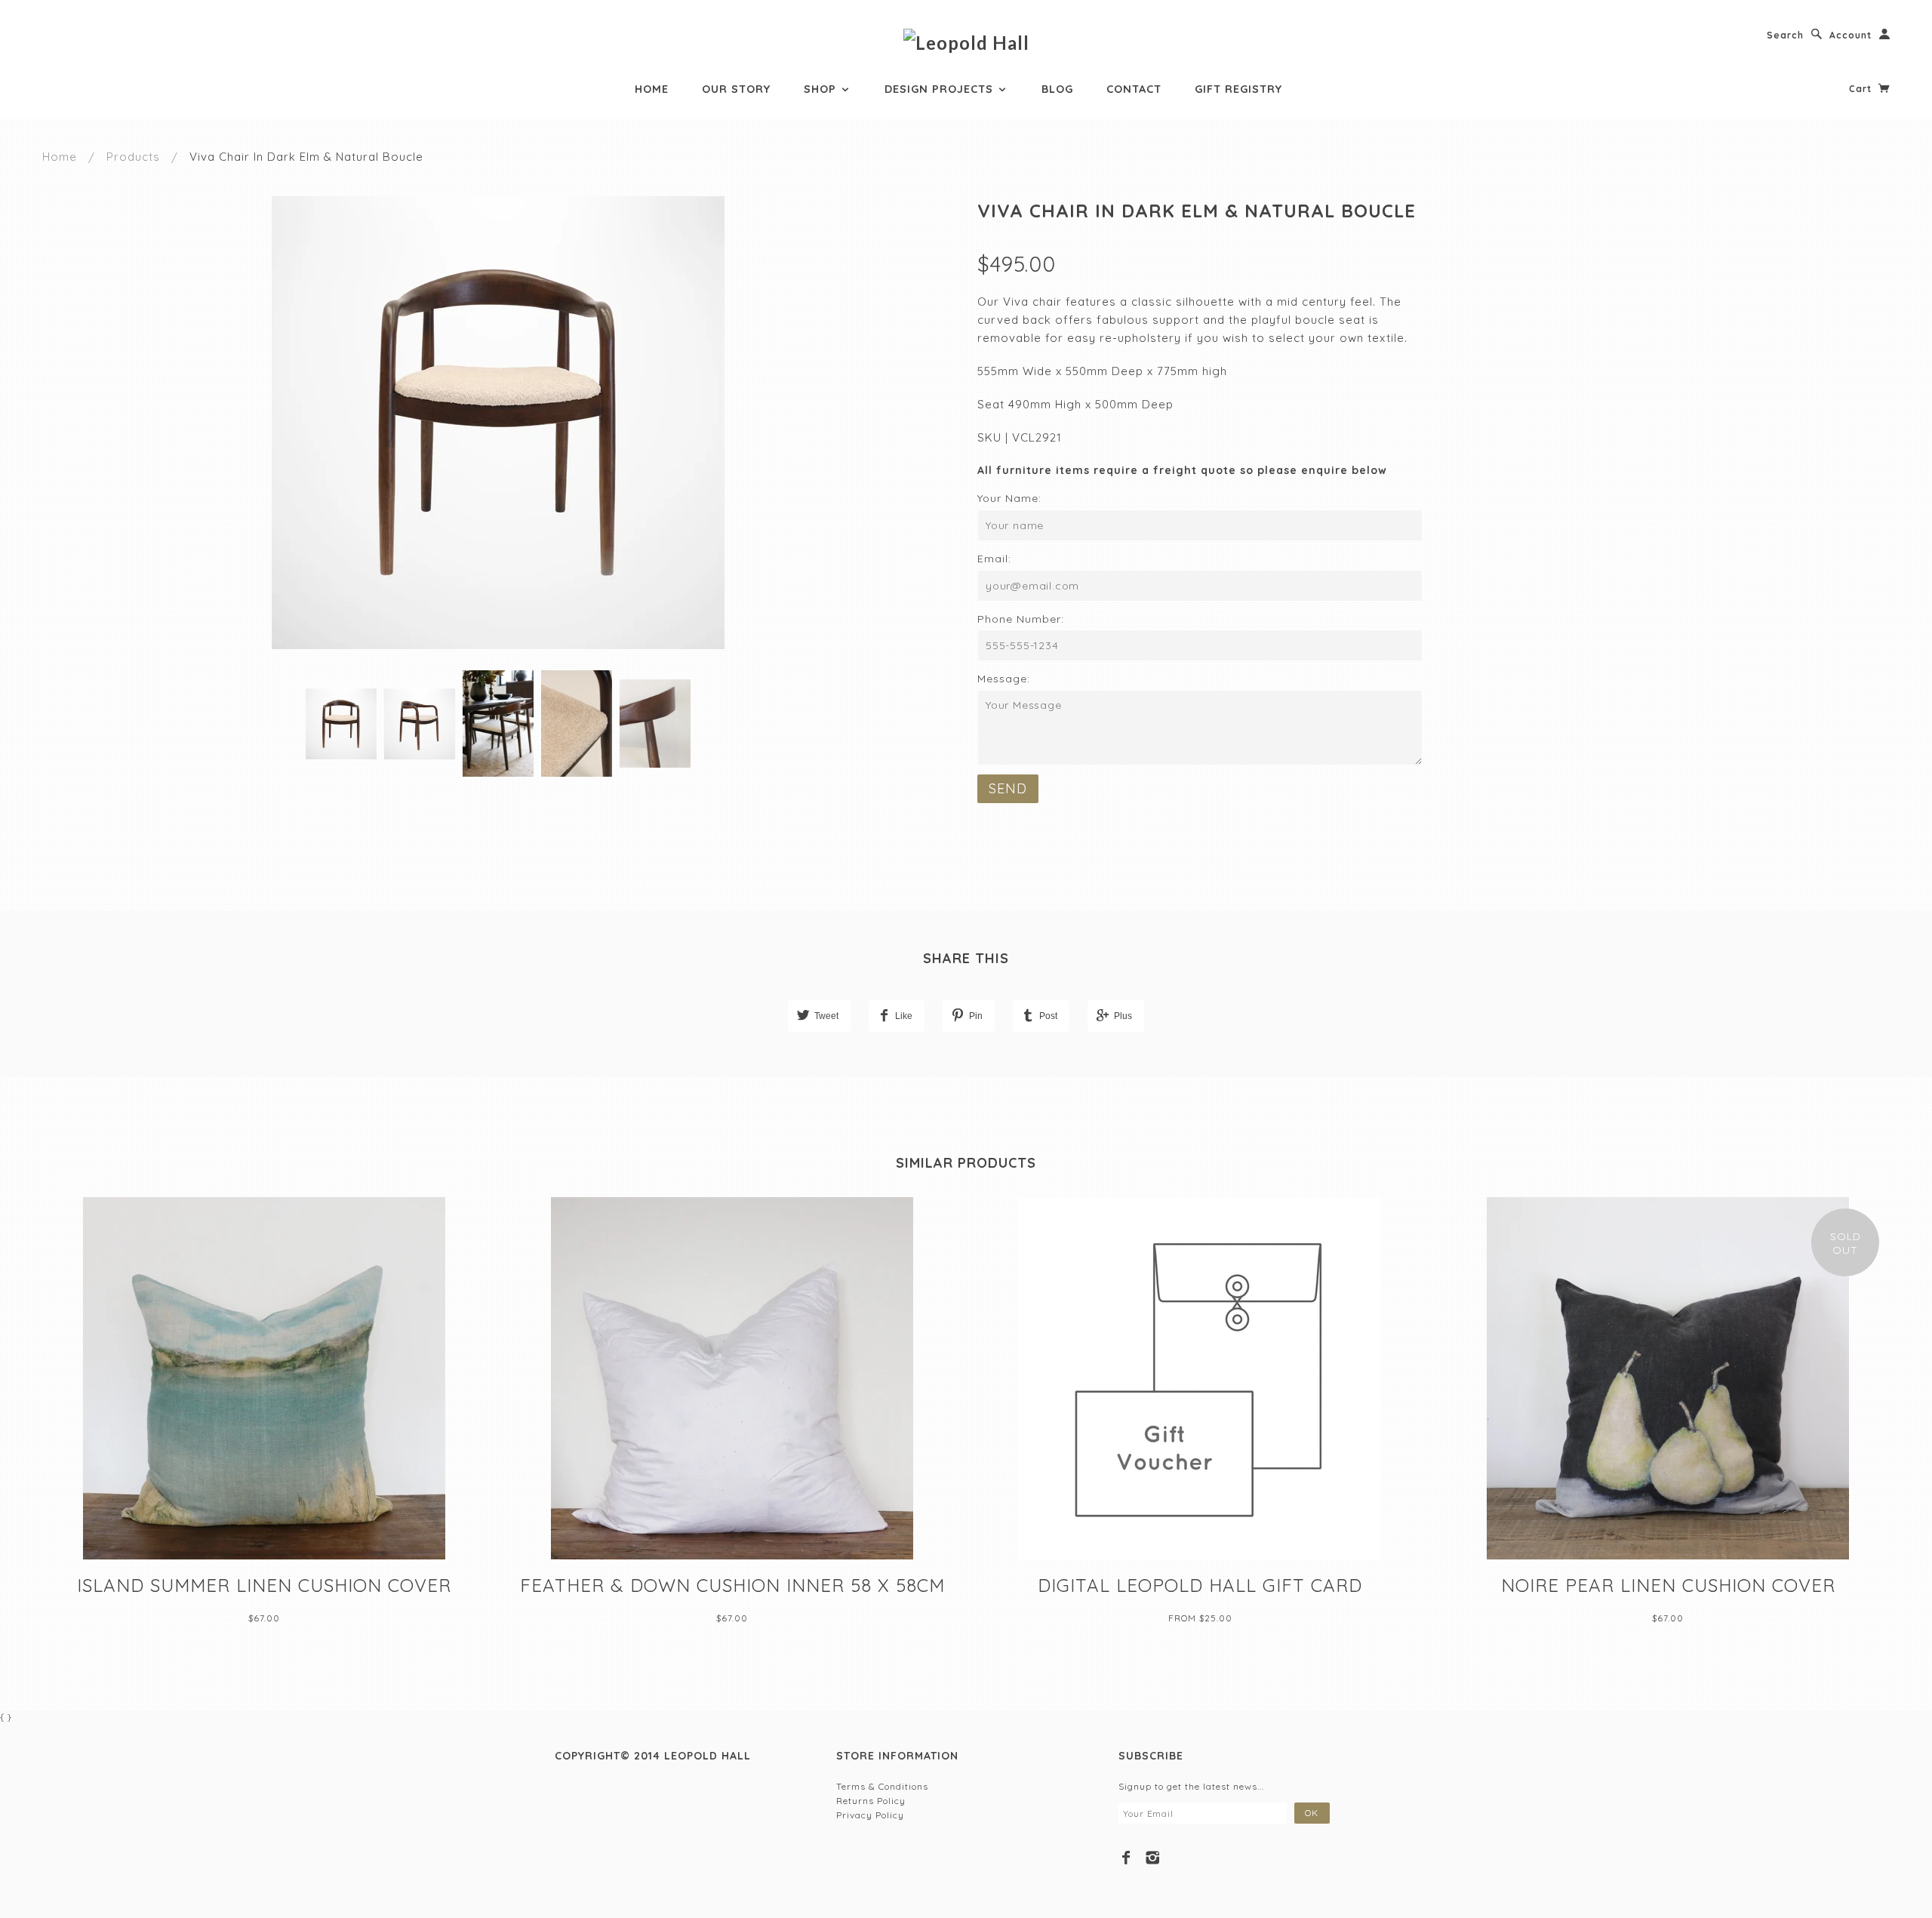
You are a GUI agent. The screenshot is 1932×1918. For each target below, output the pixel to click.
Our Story (736, 89)
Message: (1004, 679)
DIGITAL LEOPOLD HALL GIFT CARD (1200, 1585)
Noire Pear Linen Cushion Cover (1668, 1585)
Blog (1057, 89)
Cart (1862, 89)
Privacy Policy (870, 1815)
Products (133, 157)
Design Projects (941, 89)
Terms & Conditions (882, 1786)
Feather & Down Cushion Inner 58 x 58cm (732, 1585)
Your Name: (1009, 498)
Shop (822, 89)
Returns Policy (871, 1801)
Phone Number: (1021, 619)
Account (1850, 35)
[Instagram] (1153, 1858)
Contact (1134, 89)
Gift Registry (1238, 89)
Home (652, 89)
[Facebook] (1126, 1858)
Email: (994, 559)
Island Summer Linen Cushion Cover (264, 1585)
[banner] (966, 42)
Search (1785, 35)
